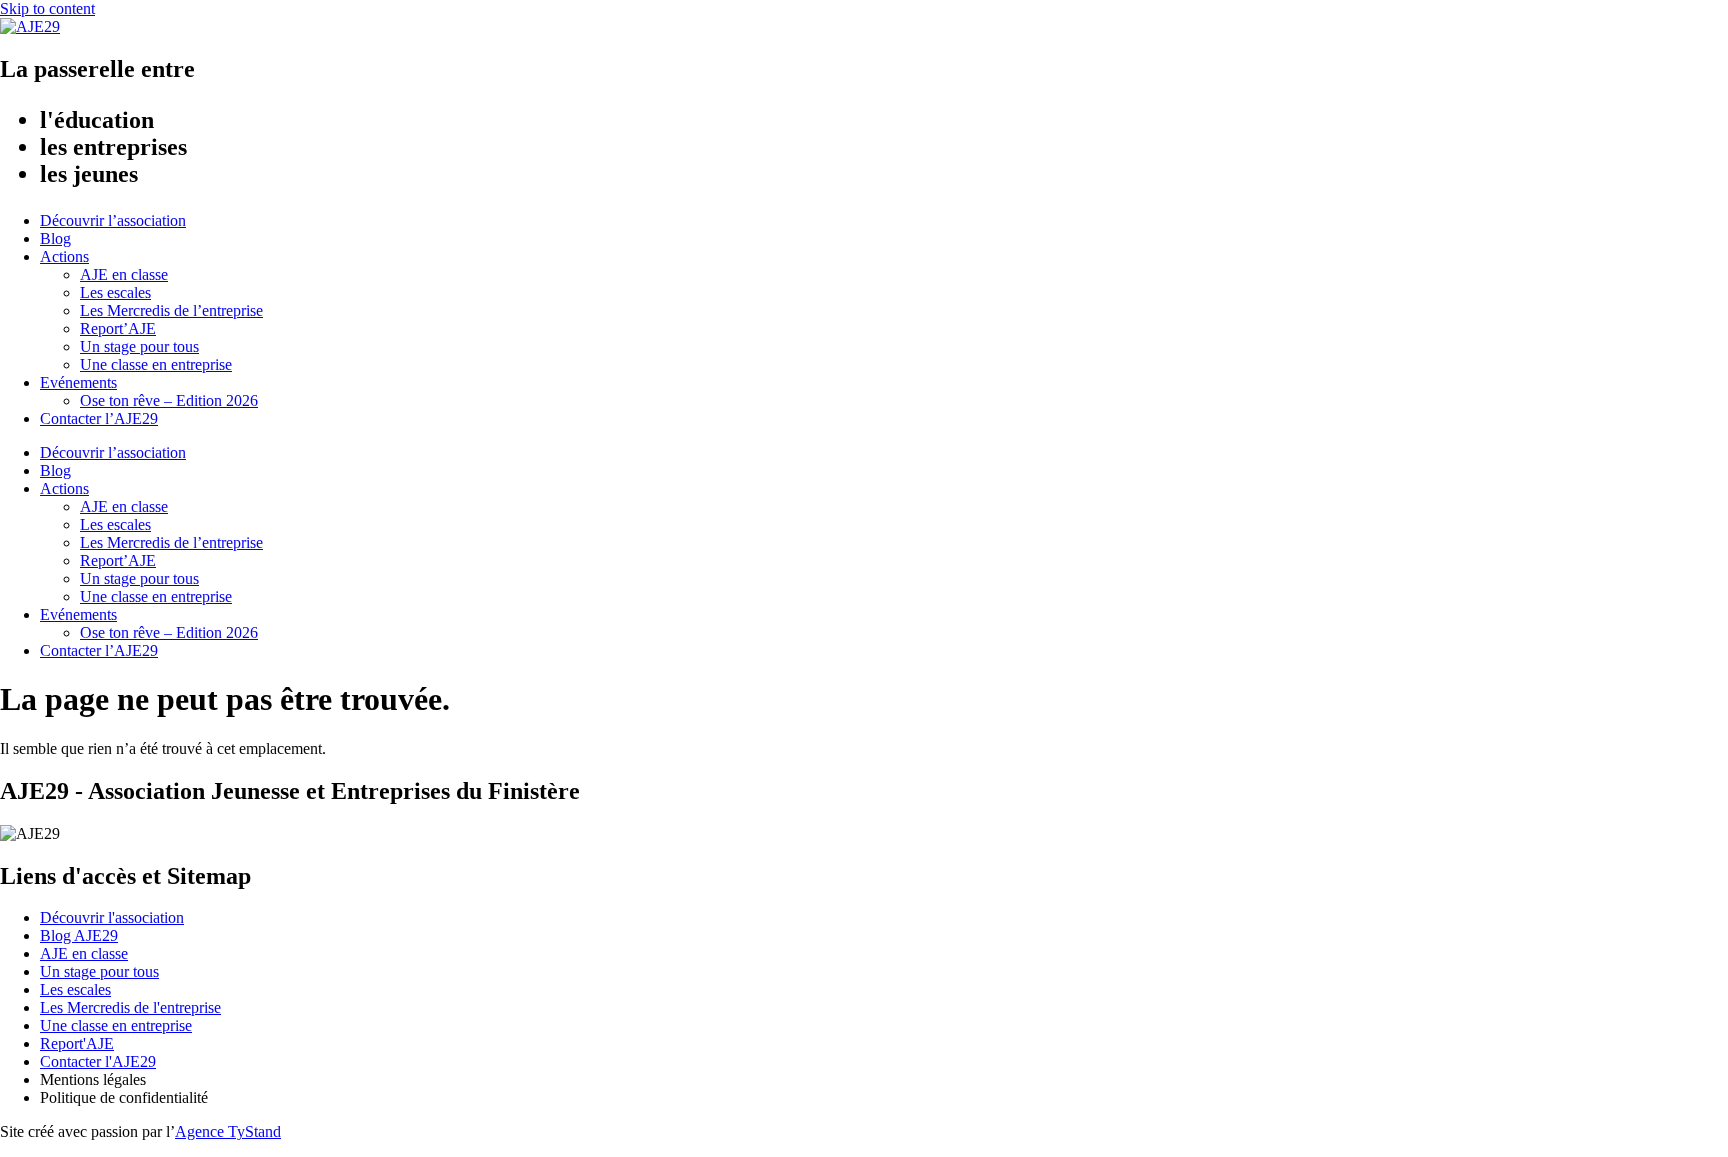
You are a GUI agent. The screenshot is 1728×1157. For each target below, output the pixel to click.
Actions (64, 256)
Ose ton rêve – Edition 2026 (169, 400)
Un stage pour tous (139, 346)
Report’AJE (118, 328)
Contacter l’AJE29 (99, 418)
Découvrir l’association (113, 220)
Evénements (78, 382)
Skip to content (47, 8)
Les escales (115, 292)
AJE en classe (124, 274)
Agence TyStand (228, 1131)
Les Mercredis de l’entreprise (171, 310)
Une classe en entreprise (156, 364)
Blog (55, 238)
